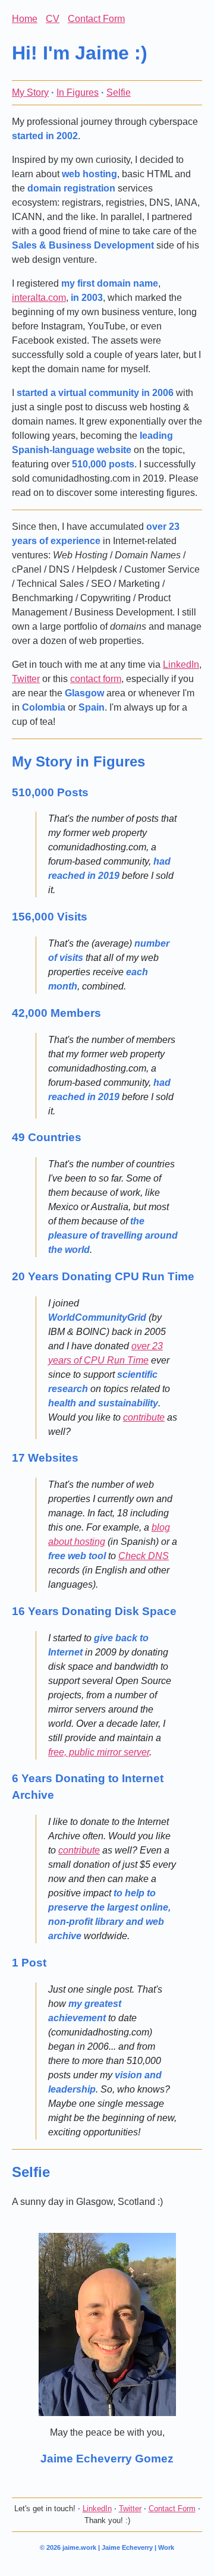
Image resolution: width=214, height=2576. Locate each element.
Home (25, 19)
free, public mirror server (99, 1752)
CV (53, 19)
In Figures (78, 92)
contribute (144, 1417)
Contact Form (96, 19)
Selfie (119, 92)
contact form (96, 679)
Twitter (26, 679)
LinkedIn (181, 665)
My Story (30, 92)
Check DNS (144, 1556)
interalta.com (39, 298)
